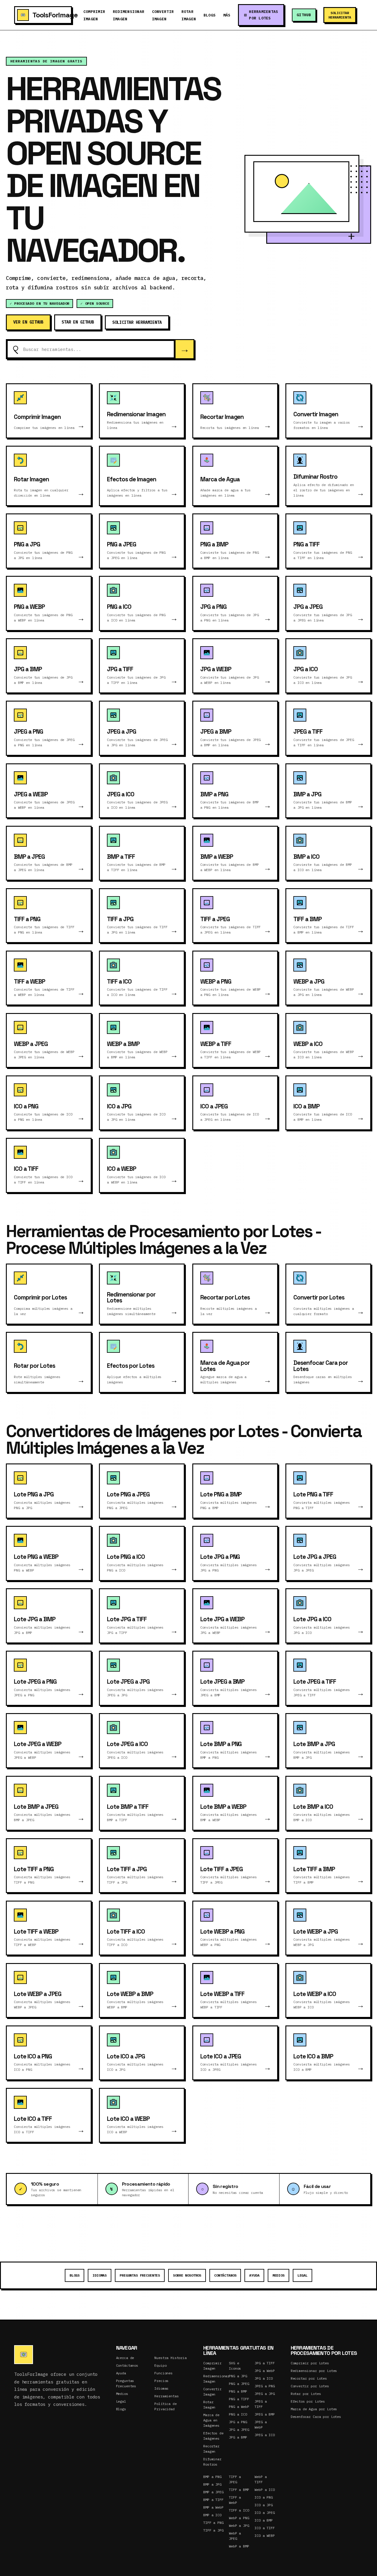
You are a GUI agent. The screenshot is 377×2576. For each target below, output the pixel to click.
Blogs (210, 15)
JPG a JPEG (239, 2430)
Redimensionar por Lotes (314, 2371)
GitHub (304, 15)
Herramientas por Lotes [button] (263, 15)
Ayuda (254, 2275)
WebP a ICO (265, 2490)
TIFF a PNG (213, 2523)
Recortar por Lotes (309, 2378)
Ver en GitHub (28, 322)
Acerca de (125, 2358)
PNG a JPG (238, 2376)
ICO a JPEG (265, 2513)
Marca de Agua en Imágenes (211, 2420)
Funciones (163, 2373)
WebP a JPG (239, 2526)
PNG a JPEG (239, 2384)
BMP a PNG (212, 2477)
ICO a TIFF (265, 2528)
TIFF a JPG (213, 2530)
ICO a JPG (264, 2505)
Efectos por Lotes (308, 2401)
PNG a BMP (238, 2391)
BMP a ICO (212, 2515)
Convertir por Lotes (310, 2386)
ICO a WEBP (265, 2536)
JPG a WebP (265, 2371)
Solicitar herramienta (340, 15)
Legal (302, 2275)
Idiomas (100, 2275)
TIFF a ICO (239, 2510)
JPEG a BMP (265, 2414)
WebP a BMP (239, 2546)
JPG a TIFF (265, 2363)
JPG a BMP (238, 2437)
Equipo (160, 2365)
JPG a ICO (264, 2378)
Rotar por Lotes (306, 2394)
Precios (161, 2381)
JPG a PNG (238, 2422)
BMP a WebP (213, 2507)
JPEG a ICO (265, 2435)
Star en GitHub (78, 322)
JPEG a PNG (265, 2386)
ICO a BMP (264, 2520)
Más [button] (227, 15)
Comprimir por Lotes (310, 2363)
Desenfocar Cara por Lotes (316, 2417)
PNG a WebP (239, 2407)
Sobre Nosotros (187, 2275)
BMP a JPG (212, 2484)
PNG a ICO (238, 2414)
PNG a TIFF (239, 2399)
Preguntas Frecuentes (140, 2275)
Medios (278, 2275)
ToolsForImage (52, 15)
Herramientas (166, 2396)
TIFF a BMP (239, 2490)
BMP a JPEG (213, 2492)
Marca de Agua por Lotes (314, 2409)
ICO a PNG (264, 2497)
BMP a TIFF (213, 2500)
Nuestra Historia (171, 2358)
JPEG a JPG (265, 2394)
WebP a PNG (239, 2518)
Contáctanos (225, 2275)
